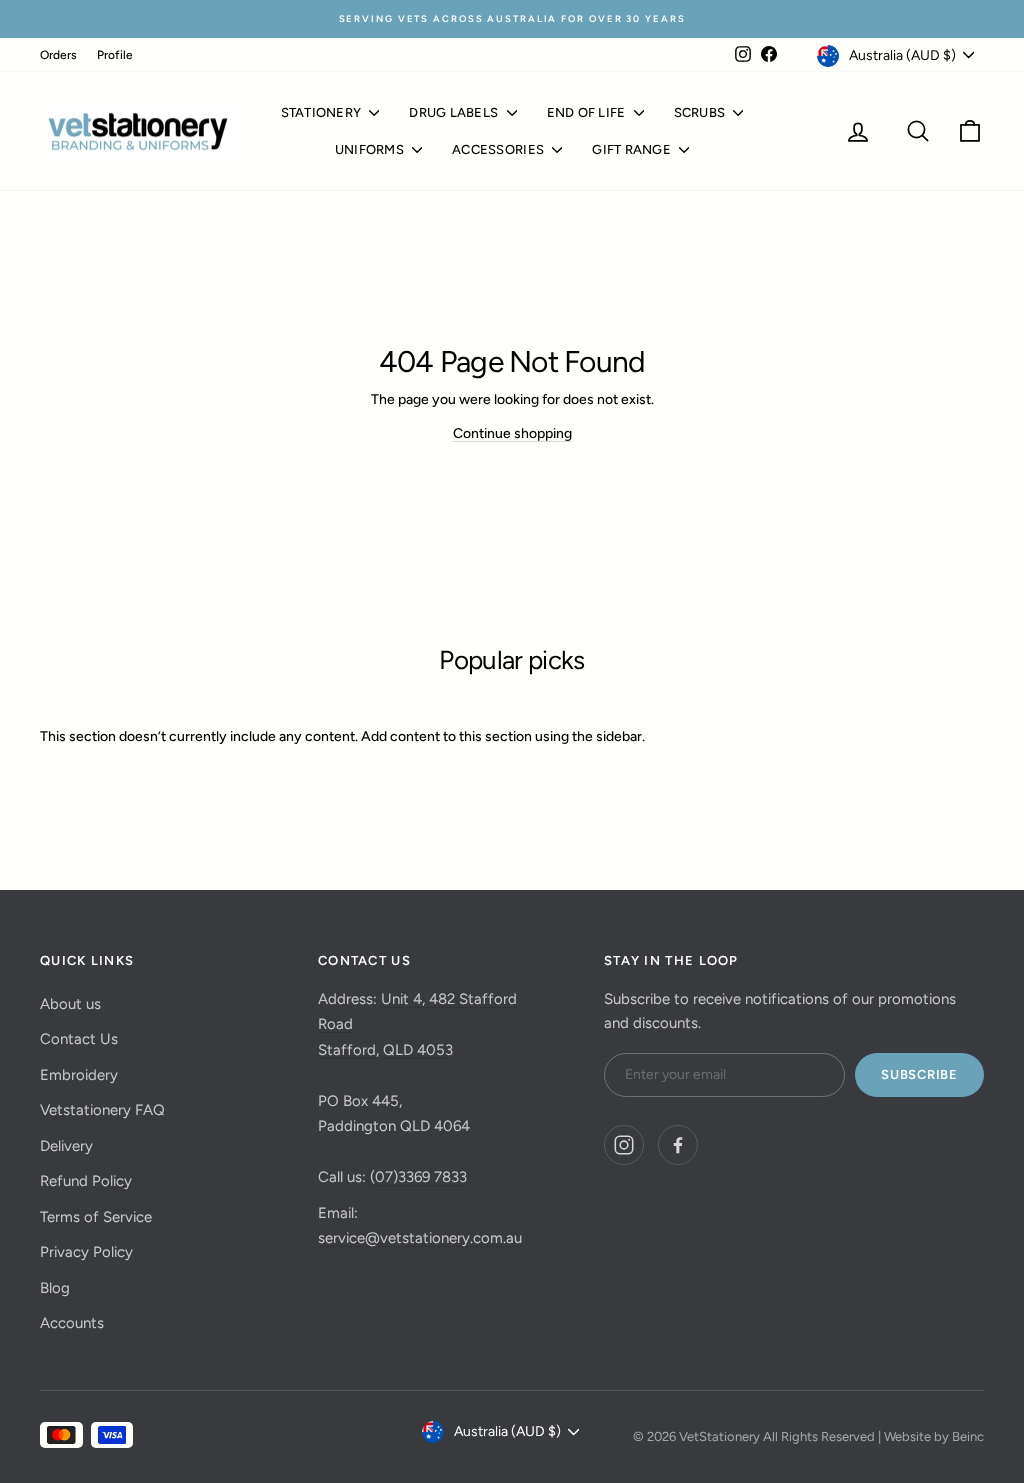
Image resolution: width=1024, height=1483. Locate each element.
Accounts (72, 1323)
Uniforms (371, 149)
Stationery (323, 112)
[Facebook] (678, 1145)
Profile (115, 55)
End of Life (588, 112)
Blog (55, 1288)
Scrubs (701, 112)
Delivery (66, 1146)
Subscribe (919, 1074)
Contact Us (79, 1039)
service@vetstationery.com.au (420, 1238)
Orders (58, 55)
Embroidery (79, 1075)
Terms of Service (96, 1217)
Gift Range (633, 149)
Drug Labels (455, 112)
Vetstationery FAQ (102, 1110)
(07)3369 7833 (418, 1177)
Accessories (499, 149)
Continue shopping (512, 433)
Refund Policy (86, 1181)
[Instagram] (624, 1145)
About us (70, 1004)
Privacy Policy (86, 1252)
